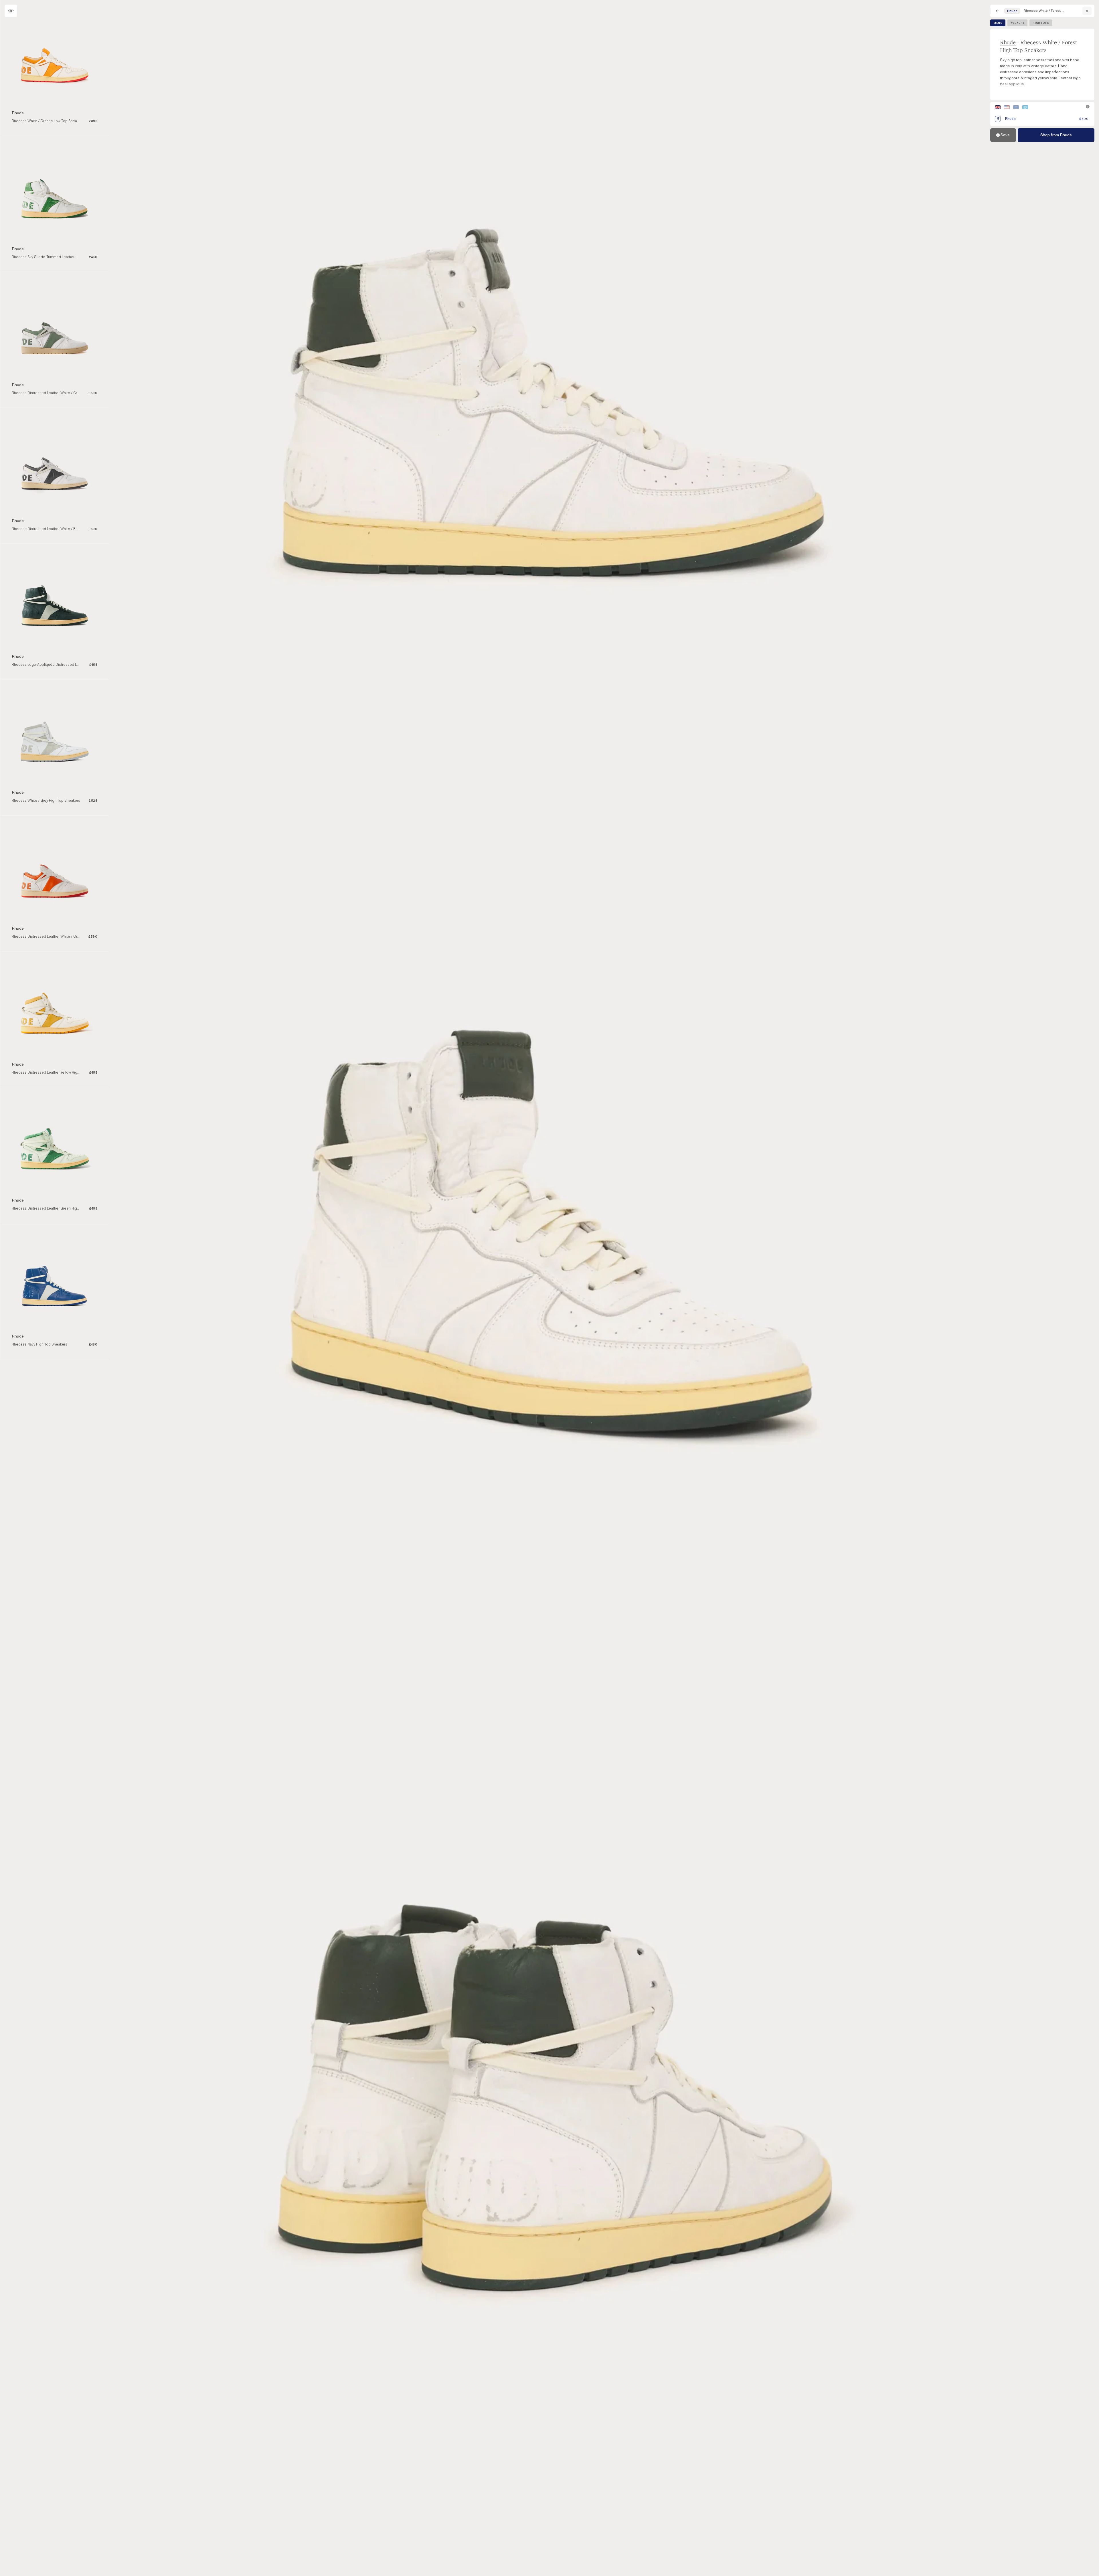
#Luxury (1017, 23)
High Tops (1041, 23)
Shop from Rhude (1056, 135)
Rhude (1008, 42)
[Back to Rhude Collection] (1087, 11)
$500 (1084, 119)
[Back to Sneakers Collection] (997, 11)
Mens (998, 23)
